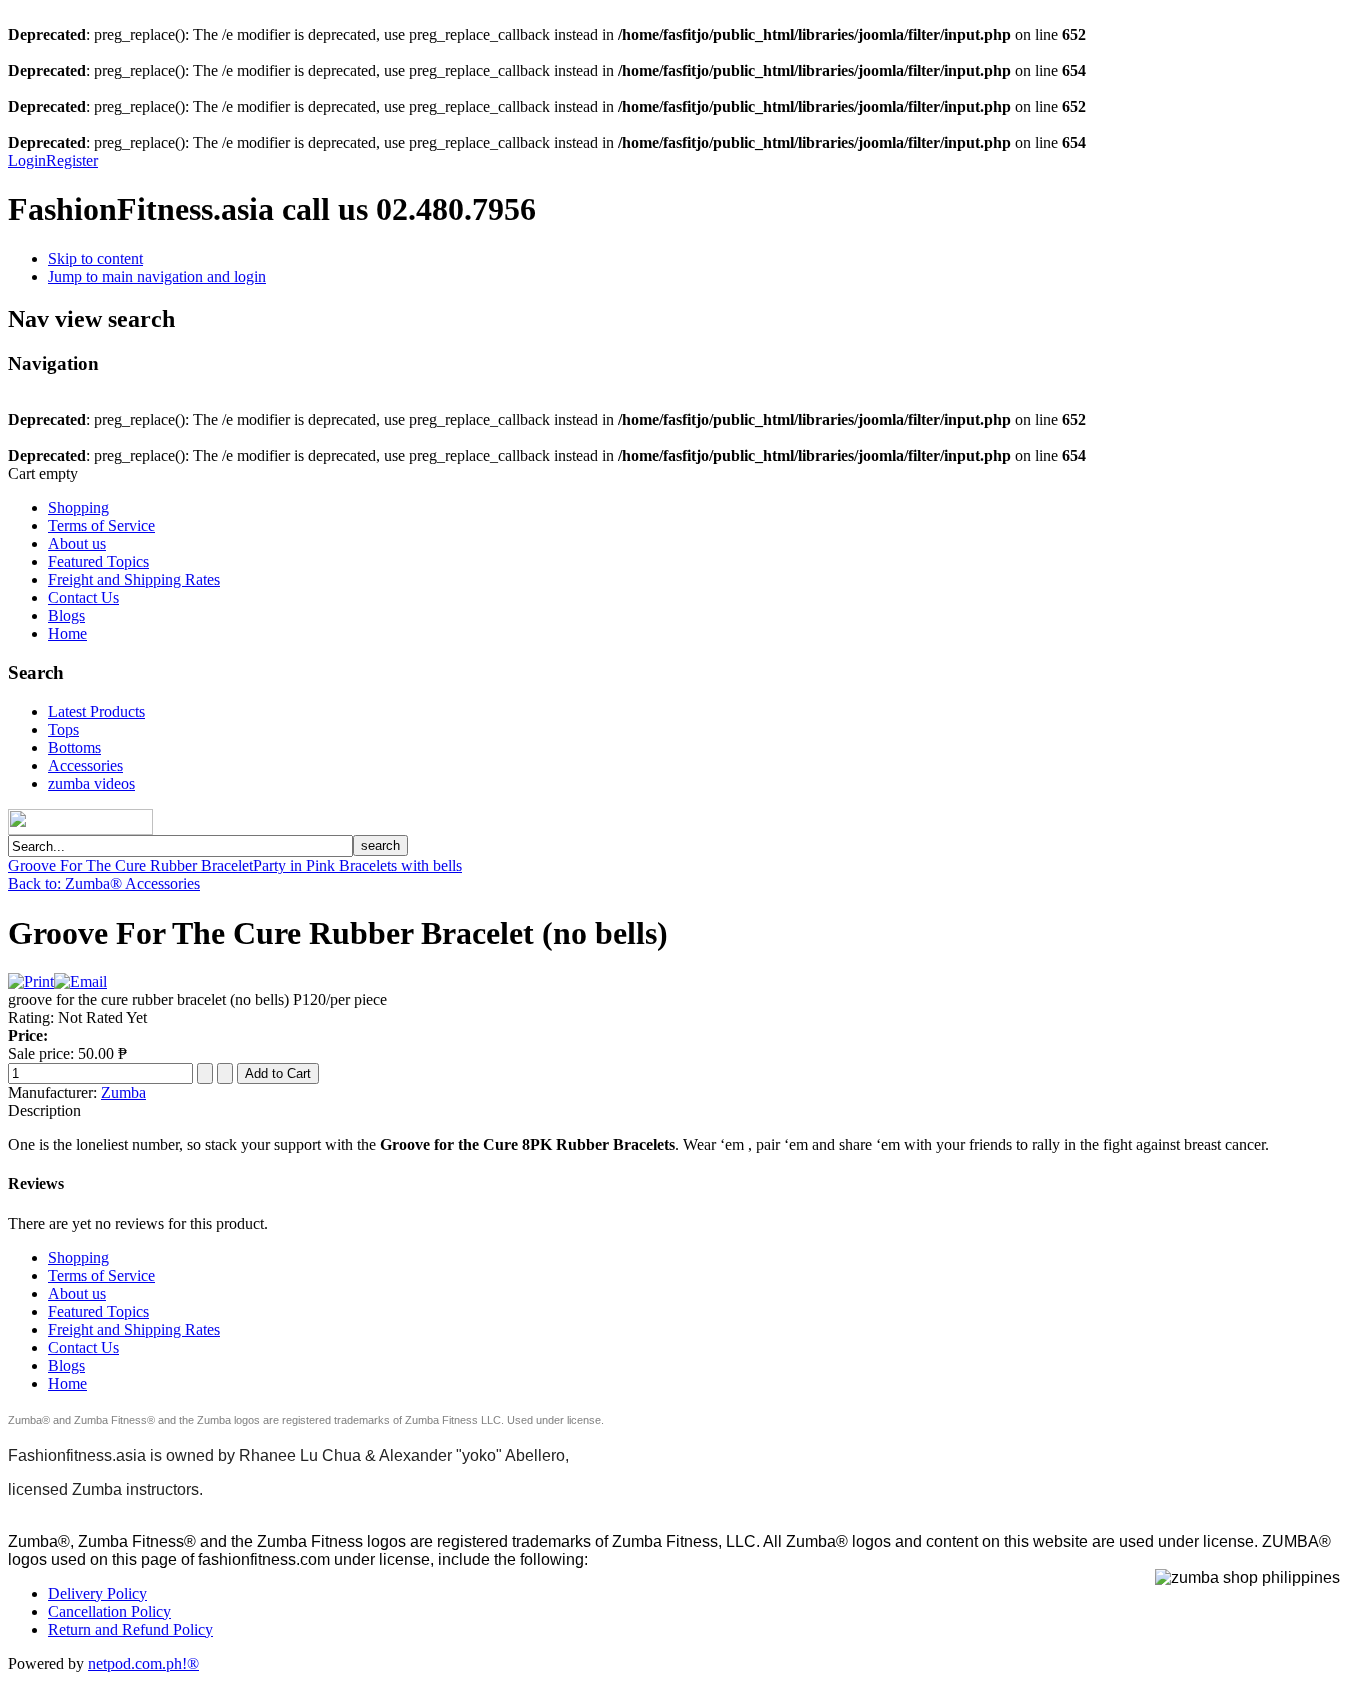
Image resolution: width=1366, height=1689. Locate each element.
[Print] (31, 981)
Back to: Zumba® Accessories (104, 883)
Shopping (78, 507)
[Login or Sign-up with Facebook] (80, 822)
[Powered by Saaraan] (160, 829)
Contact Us (83, 597)
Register (72, 160)
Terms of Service (101, 525)
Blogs (66, 615)
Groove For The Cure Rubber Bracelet (130, 865)
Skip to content (95, 258)
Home (67, 633)
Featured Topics (98, 561)
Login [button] (27, 160)
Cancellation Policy (109, 1611)
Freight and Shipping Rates (134, 579)
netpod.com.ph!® (143, 1663)
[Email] (80, 981)
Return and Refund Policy (130, 1629)
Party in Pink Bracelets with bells (357, 865)
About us (77, 543)
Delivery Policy (97, 1593)
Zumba (123, 1092)
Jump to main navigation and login (157, 276)
